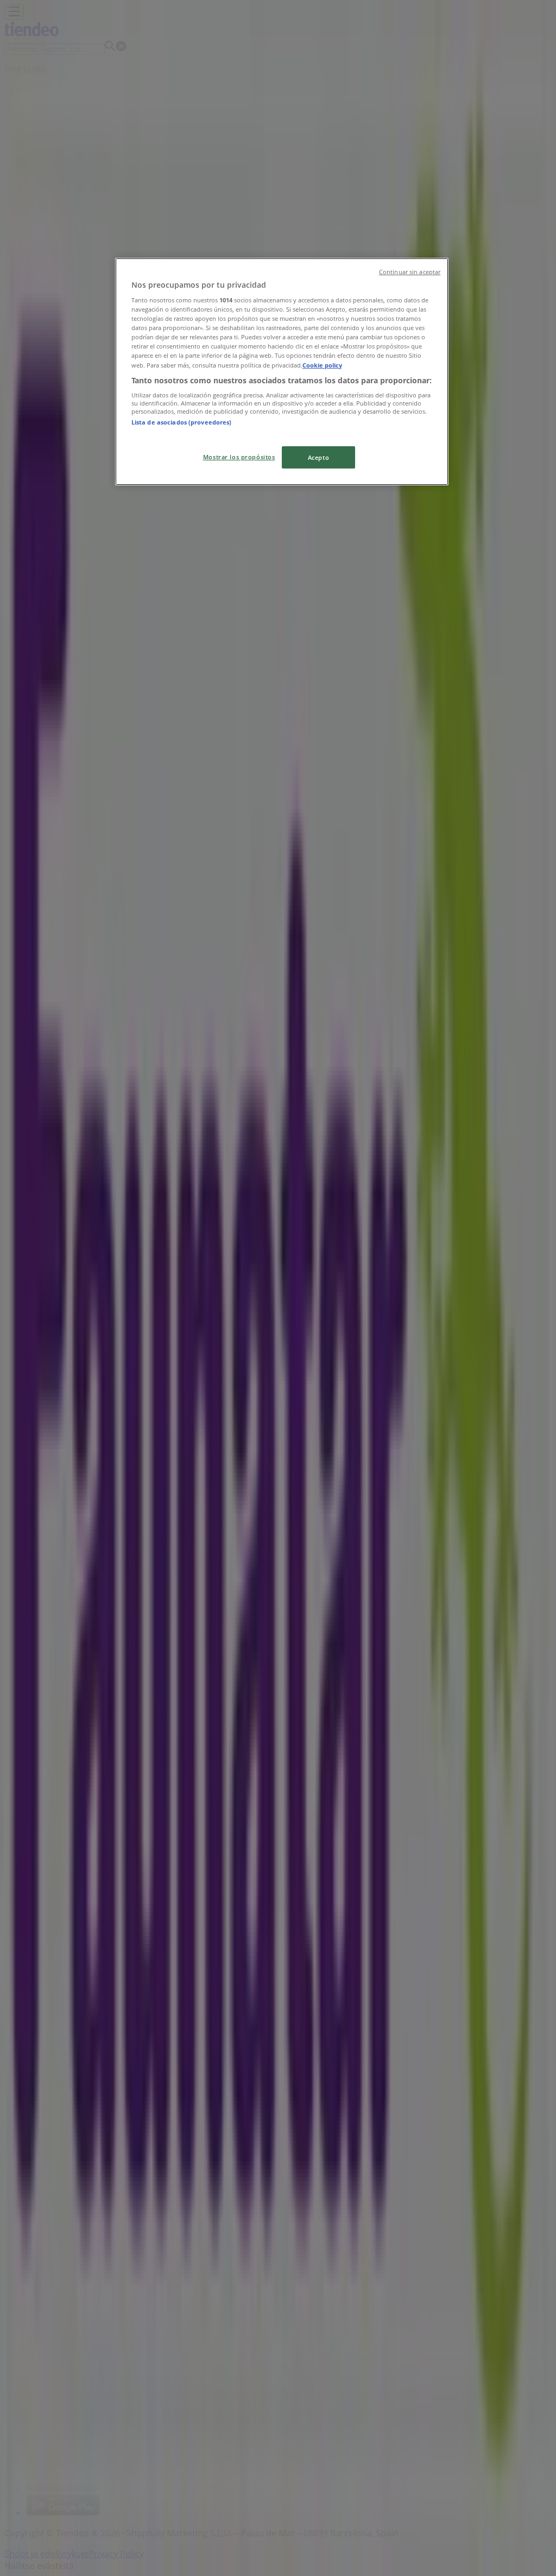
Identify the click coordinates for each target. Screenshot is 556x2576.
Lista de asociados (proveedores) (182, 422)
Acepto (318, 457)
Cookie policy (322, 365)
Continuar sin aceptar (410, 272)
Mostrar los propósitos (239, 457)
